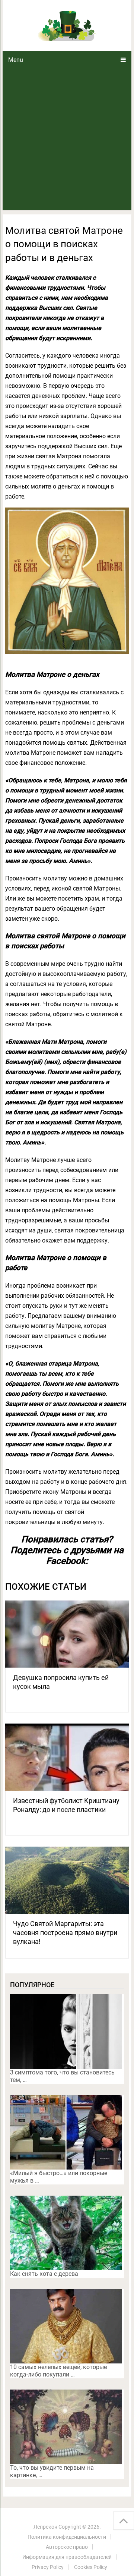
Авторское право (67, 2547)
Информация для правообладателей (67, 2557)
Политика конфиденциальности (67, 2537)
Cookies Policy (91, 2567)
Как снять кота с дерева (44, 2274)
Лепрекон (45, 2527)
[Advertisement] (67, 139)
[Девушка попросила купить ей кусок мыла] (67, 1634)
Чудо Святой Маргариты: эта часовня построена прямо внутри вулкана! (65, 1933)
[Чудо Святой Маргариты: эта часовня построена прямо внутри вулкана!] (67, 1880)
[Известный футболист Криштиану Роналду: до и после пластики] (67, 1757)
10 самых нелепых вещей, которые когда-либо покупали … (58, 2371)
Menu (16, 60)
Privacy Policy (48, 2567)
